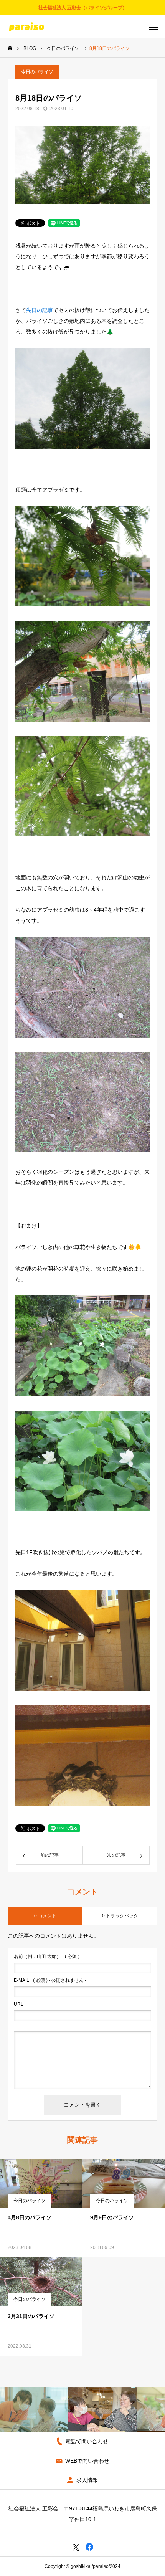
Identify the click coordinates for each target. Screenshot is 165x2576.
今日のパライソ (37, 72)
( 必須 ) (47, 1956)
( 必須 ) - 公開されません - (50, 1980)
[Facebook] (89, 2547)
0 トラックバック (120, 1916)
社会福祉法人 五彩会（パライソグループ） (83, 8)
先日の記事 (40, 310)
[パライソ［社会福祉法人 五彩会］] (26, 27)
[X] (76, 2547)
